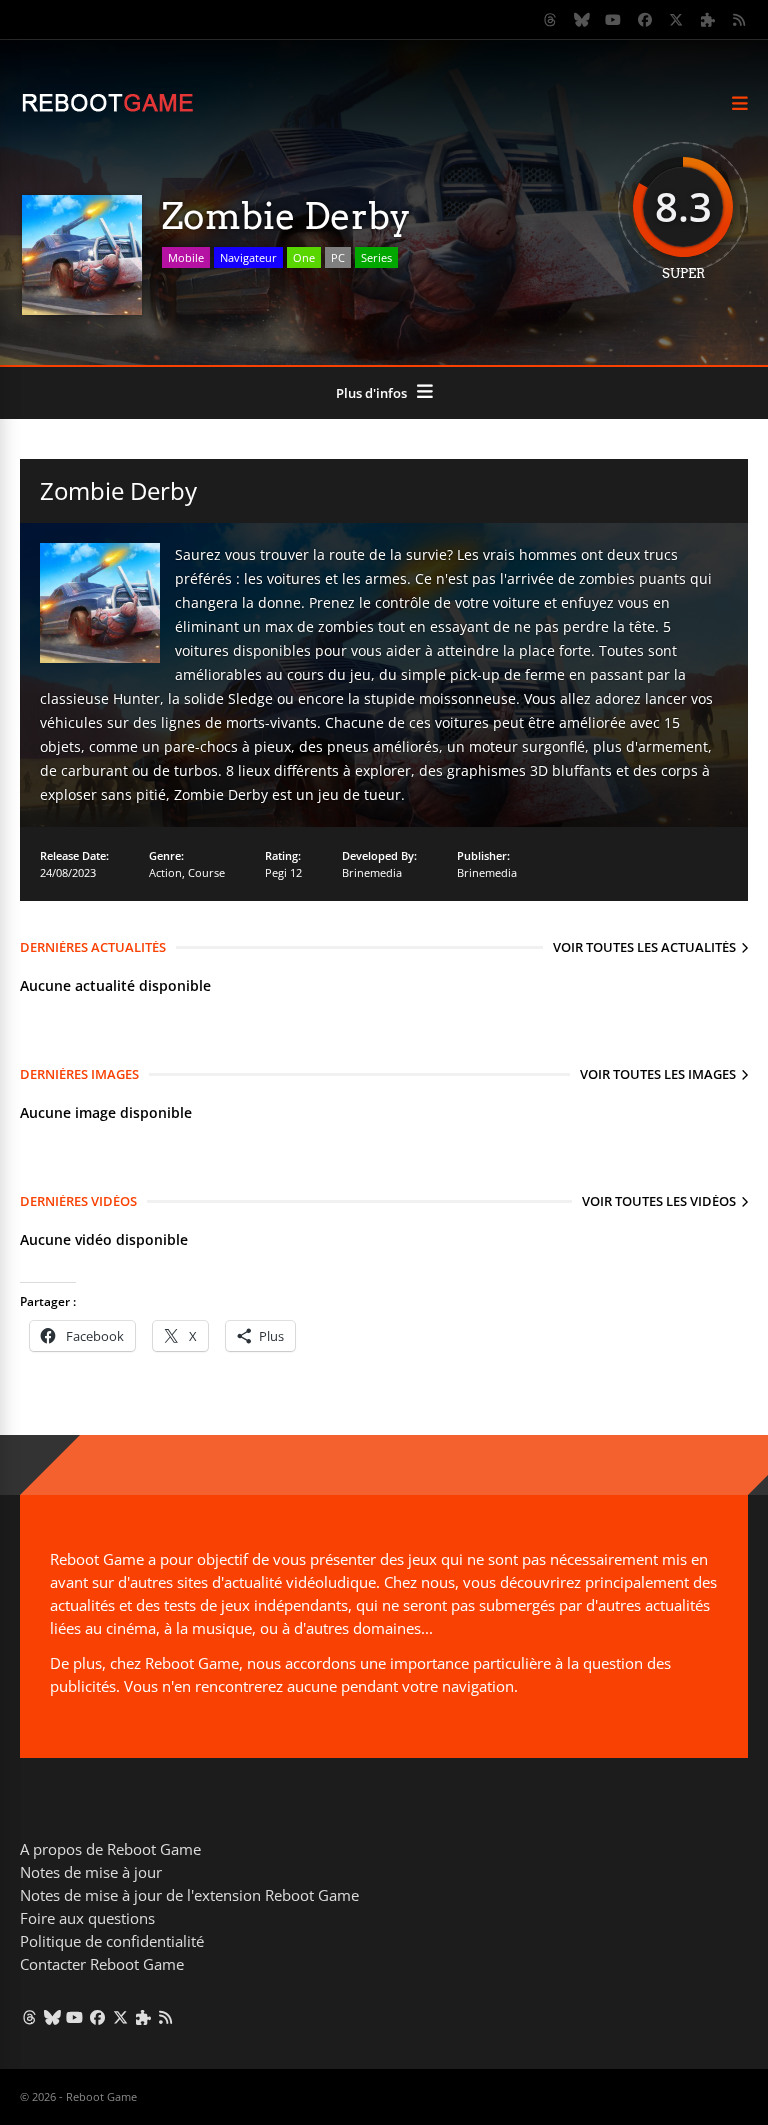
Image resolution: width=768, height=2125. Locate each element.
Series (376, 257)
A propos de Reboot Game (110, 1849)
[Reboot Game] (107, 109)
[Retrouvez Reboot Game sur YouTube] (614, 20)
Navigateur (248, 257)
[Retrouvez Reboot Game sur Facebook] (645, 20)
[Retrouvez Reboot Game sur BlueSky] (582, 20)
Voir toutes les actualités (644, 947)
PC (338, 257)
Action (165, 872)
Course (206, 872)
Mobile (186, 257)
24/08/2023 (68, 872)
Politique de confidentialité (112, 1941)
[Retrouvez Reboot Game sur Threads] (551, 20)
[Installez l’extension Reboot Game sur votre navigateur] (708, 20)
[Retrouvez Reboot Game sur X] (677, 20)
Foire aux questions (87, 1918)
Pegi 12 (283, 872)
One (304, 257)
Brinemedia (372, 872)
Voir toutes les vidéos (659, 1201)
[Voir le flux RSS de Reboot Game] (740, 20)
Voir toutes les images (658, 1074)
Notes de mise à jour (91, 1872)
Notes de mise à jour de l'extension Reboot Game (189, 1895)
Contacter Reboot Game (102, 1964)
